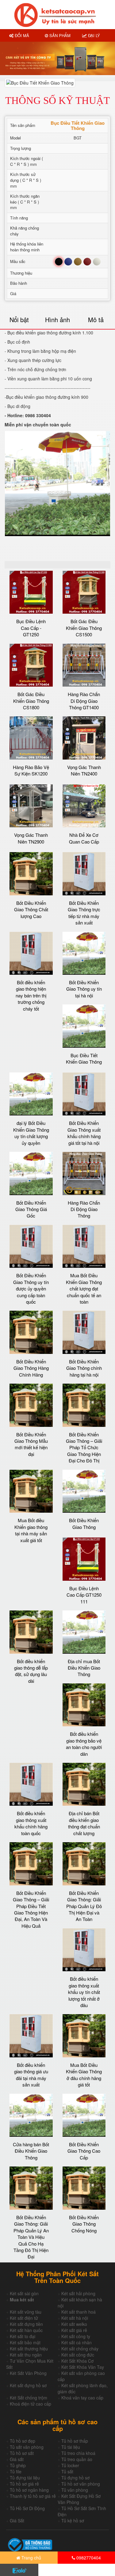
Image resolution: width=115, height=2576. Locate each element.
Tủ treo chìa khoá (78, 2453)
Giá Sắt (17, 2521)
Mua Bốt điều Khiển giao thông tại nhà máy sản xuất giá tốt (31, 1530)
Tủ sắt (67, 2471)
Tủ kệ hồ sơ (73, 2521)
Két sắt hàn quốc (26, 2330)
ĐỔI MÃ (21, 35)
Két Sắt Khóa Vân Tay (83, 2367)
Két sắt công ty (76, 2336)
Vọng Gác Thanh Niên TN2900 (31, 838)
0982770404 (88, 2558)
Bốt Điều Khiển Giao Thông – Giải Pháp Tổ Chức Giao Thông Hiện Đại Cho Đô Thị (84, 1448)
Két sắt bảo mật (25, 2342)
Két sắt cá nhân (77, 2342)
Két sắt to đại (23, 2336)
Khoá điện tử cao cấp (31, 2404)
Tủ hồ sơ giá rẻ (24, 2484)
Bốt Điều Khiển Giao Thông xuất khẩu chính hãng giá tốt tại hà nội (84, 1133)
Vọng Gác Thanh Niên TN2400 (84, 770)
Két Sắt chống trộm (29, 2398)
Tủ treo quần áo (77, 2459)
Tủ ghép (18, 2465)
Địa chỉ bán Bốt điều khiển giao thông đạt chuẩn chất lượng (84, 1823)
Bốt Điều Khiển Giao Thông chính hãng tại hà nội (84, 1368)
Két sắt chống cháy (80, 2349)
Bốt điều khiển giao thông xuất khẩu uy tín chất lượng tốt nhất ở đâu (84, 1992)
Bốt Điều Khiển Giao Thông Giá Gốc (31, 1209)
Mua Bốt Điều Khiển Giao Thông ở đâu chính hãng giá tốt (84, 2075)
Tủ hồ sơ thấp (75, 2441)
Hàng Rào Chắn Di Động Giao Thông (84, 1209)
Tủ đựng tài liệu (25, 2478)
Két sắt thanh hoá (79, 2312)
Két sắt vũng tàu (26, 2312)
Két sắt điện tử (24, 2318)
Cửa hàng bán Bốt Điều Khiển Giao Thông (31, 2151)
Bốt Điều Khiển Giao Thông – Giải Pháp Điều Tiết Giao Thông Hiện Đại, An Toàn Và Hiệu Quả (31, 1909)
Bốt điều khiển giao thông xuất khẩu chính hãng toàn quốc (31, 1823)
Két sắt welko (74, 2324)
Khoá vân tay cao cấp (82, 2398)
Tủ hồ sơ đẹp (23, 2441)
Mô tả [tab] (96, 320)
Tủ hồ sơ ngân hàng (29, 2490)
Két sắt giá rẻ (74, 2330)
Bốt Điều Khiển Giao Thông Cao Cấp (84, 2151)
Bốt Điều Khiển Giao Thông (84, 1523)
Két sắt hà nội (75, 2318)
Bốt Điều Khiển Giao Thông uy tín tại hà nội (84, 989)
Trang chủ (31, 2558)
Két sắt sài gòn (24, 2293)
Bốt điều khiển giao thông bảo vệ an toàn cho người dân (84, 1744)
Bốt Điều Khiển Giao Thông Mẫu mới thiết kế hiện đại (31, 1444)
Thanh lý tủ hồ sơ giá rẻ (33, 2496)
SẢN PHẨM (59, 35)
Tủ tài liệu (71, 2447)
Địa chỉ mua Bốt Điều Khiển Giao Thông (84, 1668)
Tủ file (16, 2471)
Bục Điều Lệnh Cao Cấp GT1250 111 (84, 1595)
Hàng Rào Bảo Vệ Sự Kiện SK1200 (31, 770)
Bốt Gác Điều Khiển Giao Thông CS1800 (31, 701)
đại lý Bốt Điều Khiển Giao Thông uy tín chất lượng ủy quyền (31, 1133)
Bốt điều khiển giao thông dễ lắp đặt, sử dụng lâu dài (31, 1671)
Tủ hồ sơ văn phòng (81, 2484)
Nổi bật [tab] (19, 320)
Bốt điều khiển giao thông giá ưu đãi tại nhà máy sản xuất (31, 2075)
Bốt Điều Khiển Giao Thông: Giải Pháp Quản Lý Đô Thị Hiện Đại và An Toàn (84, 1906)
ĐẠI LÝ (93, 35)
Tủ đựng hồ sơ (75, 2478)
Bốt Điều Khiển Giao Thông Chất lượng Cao (31, 909)
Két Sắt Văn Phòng (28, 2373)
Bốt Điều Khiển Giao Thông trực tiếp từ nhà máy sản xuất (84, 913)
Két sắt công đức (78, 2355)
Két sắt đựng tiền (26, 2324)
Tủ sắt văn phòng (27, 2447)
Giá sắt (17, 2459)
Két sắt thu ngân (26, 2355)
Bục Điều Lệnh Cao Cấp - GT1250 (31, 628)
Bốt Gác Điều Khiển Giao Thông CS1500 (84, 628)
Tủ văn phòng (75, 2490)
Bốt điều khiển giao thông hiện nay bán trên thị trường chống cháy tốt (31, 995)
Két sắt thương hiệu (29, 2349)
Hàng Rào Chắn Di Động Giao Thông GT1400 (84, 701)
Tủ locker (70, 2465)
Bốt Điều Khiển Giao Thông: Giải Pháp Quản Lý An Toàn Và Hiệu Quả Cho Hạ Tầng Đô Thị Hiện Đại (31, 2237)
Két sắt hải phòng (78, 2293)
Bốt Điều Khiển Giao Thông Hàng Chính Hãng (31, 1368)
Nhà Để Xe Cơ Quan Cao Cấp (84, 838)
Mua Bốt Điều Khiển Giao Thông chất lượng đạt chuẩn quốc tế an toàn (84, 1288)
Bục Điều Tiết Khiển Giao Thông (84, 1058)
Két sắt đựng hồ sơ (28, 2385)
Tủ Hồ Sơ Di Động (27, 2508)
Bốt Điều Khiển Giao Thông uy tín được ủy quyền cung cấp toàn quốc (31, 1288)
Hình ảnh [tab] (57, 320)
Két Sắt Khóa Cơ (77, 2361)
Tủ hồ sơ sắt (22, 2453)
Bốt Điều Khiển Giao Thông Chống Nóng (84, 2224)
